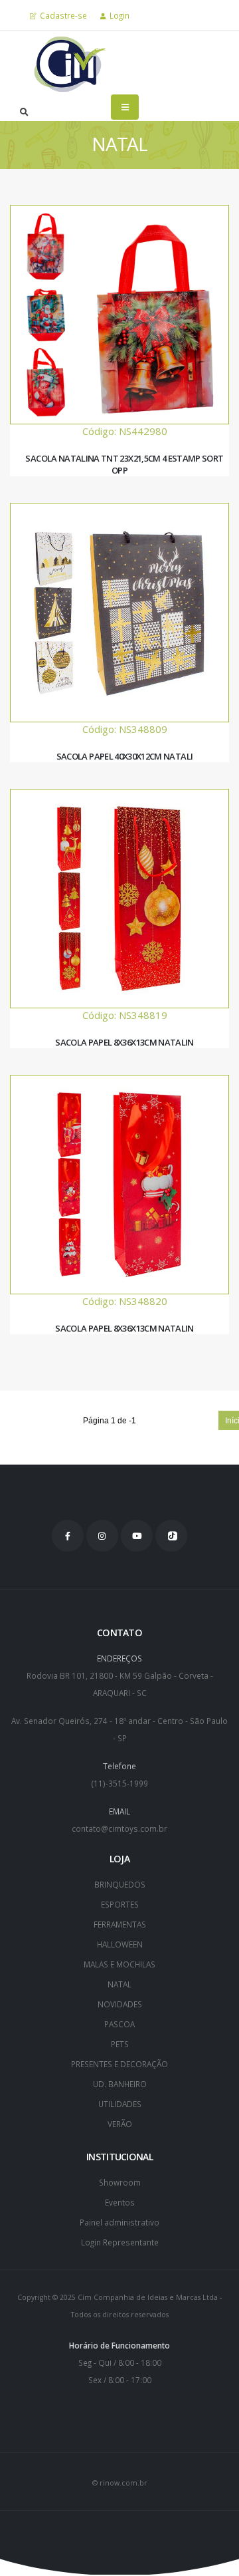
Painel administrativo (119, 2222)
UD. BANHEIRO (120, 2084)
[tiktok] (171, 1536)
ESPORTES (120, 1904)
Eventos (120, 2202)
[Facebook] (68, 1536)
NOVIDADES (120, 2004)
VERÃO (120, 2124)
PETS (120, 2044)
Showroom (120, 2182)
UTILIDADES (120, 2104)
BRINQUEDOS (120, 1884)
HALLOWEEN (120, 1944)
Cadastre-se (62, 15)
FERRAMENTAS (120, 1924)
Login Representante (120, 2242)
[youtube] (137, 1536)
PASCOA (119, 2024)
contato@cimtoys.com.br (119, 1828)
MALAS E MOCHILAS (119, 1964)
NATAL (119, 1984)
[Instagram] (102, 1536)
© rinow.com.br (120, 2483)
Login (119, 15)
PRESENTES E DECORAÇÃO (119, 2064)
